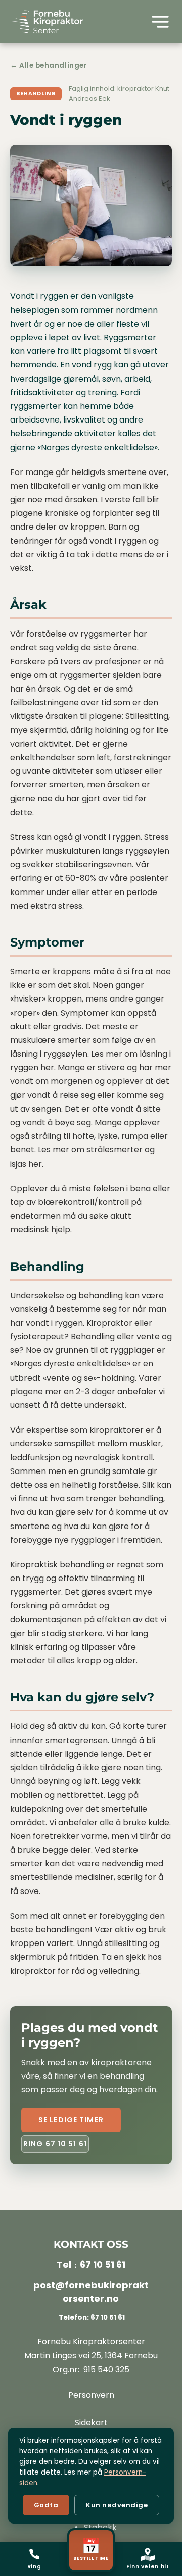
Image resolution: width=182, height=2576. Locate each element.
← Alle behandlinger (49, 65)
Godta (46, 2505)
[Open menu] (160, 22)
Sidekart (91, 2422)
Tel (64, 2264)
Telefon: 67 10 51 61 (91, 2317)
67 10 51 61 (103, 2264)
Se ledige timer (71, 2120)
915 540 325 (106, 2369)
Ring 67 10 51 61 (55, 2144)
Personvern (91, 2395)
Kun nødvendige (117, 2505)
